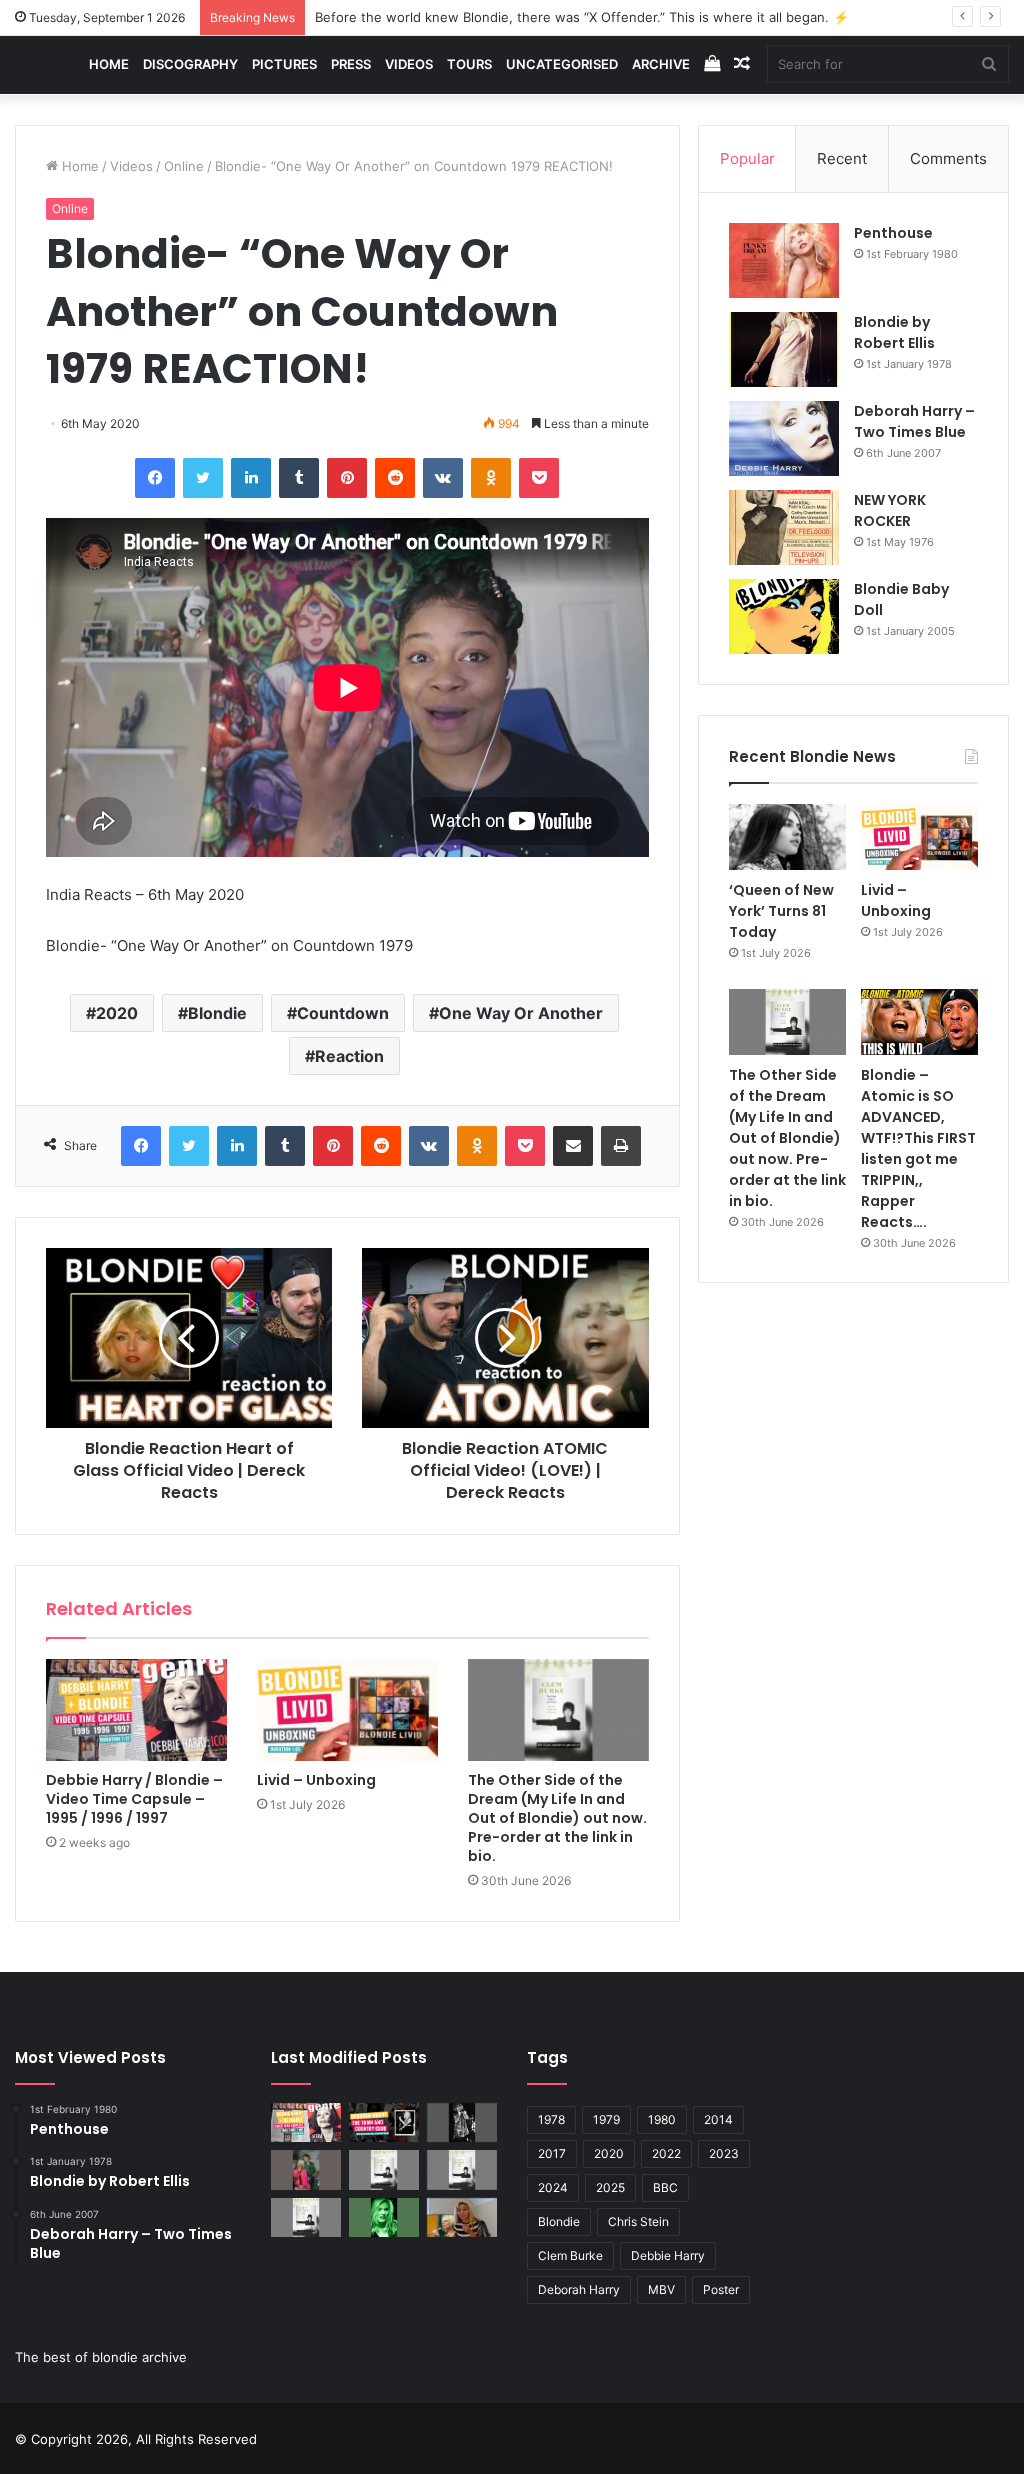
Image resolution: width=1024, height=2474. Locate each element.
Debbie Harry (668, 2255)
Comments (948, 158)
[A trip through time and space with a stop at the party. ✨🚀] (462, 2122)
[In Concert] (384, 2122)
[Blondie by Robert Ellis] (784, 349)
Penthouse (893, 233)
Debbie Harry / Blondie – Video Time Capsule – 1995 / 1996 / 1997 (134, 1799)
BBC (665, 2187)
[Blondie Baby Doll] (784, 616)
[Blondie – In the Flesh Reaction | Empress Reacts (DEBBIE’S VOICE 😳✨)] (462, 2217)
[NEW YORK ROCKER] (784, 527)
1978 (551, 2119)
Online (184, 166)
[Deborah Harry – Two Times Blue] (784, 438)
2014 (718, 2119)
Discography (190, 64)
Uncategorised (562, 64)
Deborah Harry (579, 2289)
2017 (552, 2153)
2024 (553, 2187)
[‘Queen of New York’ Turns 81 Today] (787, 837)
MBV (661, 2289)
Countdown (343, 1013)
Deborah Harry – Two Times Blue (914, 421)
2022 (666, 2153)
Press (351, 64)
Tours (469, 64)
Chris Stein (638, 2221)
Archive (661, 64)
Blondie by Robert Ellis (894, 332)
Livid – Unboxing (316, 1780)
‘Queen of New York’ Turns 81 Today (781, 911)
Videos (409, 64)
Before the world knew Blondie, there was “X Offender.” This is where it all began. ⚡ (582, 17)
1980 (662, 2119)
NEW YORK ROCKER (890, 510)
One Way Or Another (521, 1013)
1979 (606, 2119)
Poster (721, 2289)
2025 (610, 2187)
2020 (117, 1013)
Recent (842, 158)
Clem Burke (570, 2255)
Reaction (349, 1056)
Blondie (217, 1013)
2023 (724, 2153)
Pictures (284, 64)
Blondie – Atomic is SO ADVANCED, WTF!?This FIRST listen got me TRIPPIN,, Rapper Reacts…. (918, 1148)
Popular (747, 158)
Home (109, 64)
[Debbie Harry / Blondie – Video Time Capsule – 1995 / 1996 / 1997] (136, 1710)
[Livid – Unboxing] (347, 1710)
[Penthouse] (784, 260)
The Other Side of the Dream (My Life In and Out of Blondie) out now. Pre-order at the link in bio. (557, 1818)
